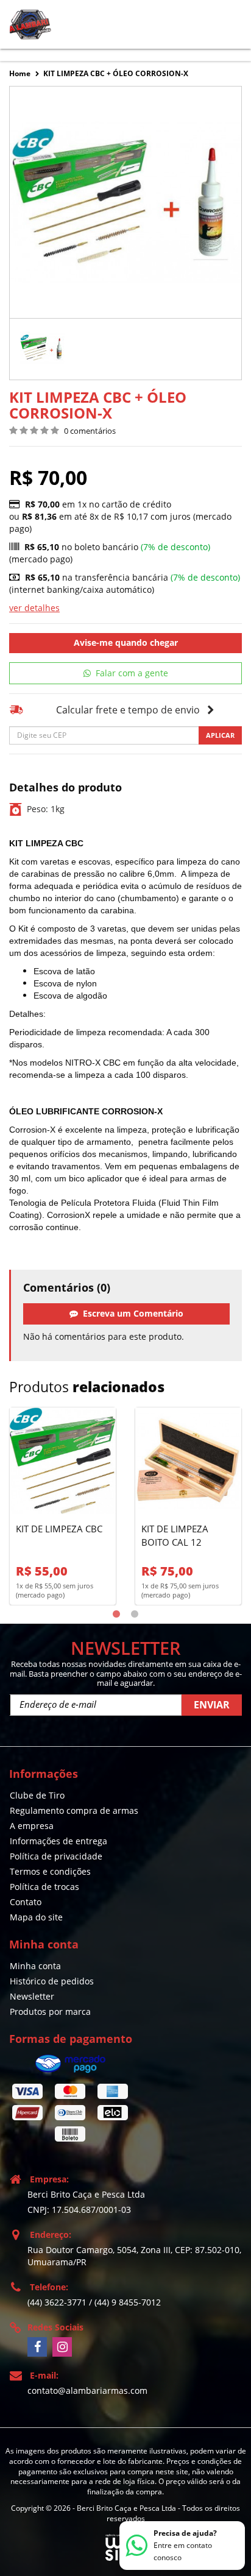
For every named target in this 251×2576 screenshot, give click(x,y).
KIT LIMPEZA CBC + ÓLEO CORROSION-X (116, 73)
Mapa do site (36, 1917)
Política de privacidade (56, 1856)
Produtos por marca (50, 2012)
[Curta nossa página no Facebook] (37, 2347)
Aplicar (220, 735)
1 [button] (116, 1615)
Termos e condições (50, 1871)
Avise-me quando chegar (126, 642)
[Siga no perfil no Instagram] (62, 2347)
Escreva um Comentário (131, 1313)
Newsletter (32, 1996)
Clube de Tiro (37, 1795)
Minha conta (35, 1966)
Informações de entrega (58, 1841)
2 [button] (135, 1615)
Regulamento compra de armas (74, 1810)
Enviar (212, 1705)
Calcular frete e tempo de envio (128, 710)
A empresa (32, 1826)
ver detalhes (34, 608)
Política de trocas (44, 1887)
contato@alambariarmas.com (87, 2390)
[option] (42, 349)
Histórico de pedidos (52, 1981)
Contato (26, 1902)
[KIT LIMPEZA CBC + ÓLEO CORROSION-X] (42, 349)
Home (20, 73)
